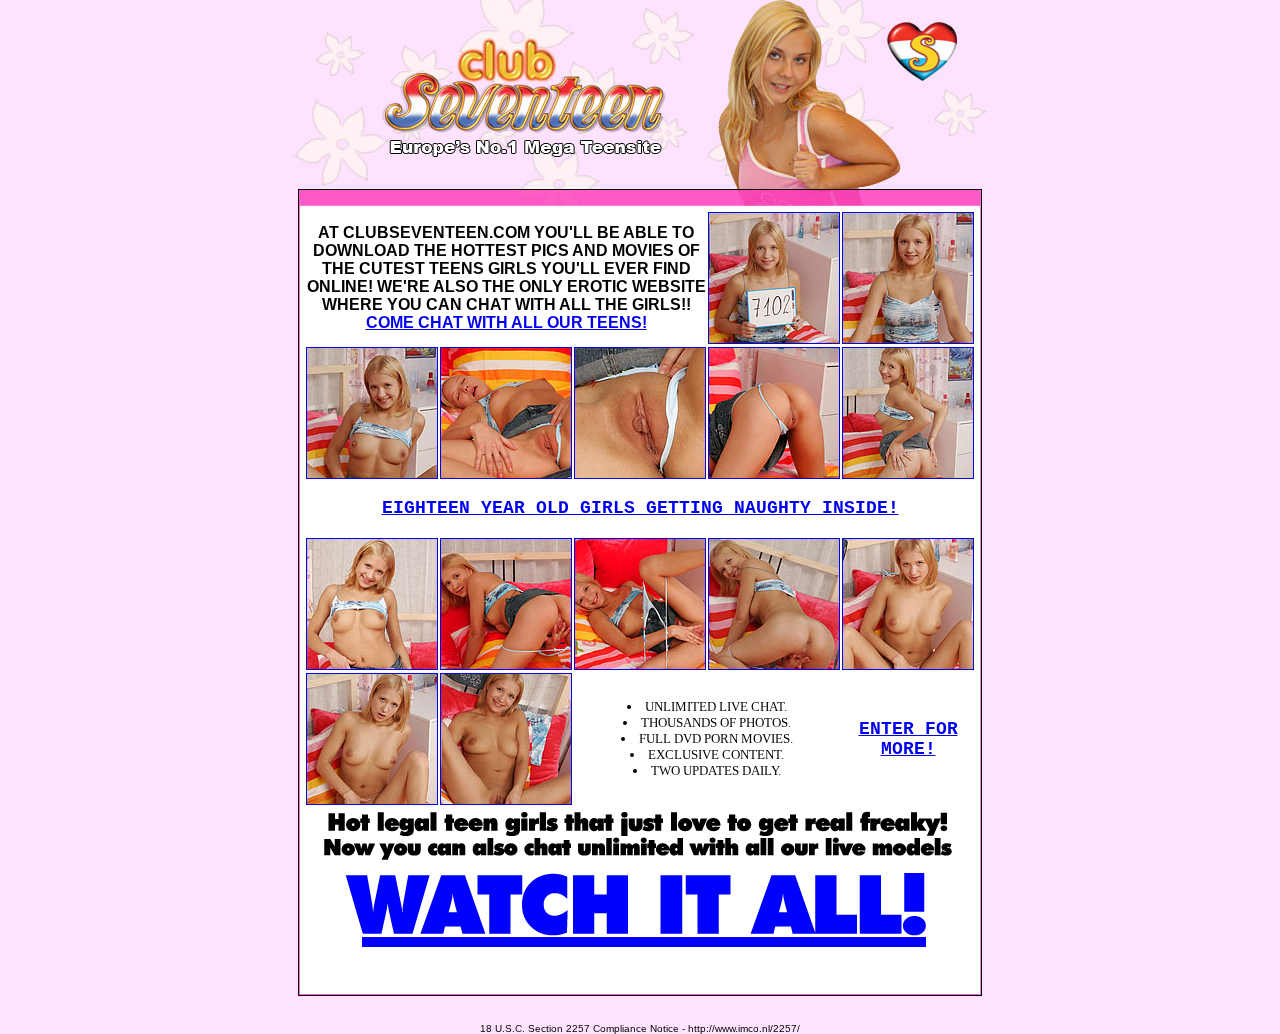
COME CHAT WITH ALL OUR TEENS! (506, 322)
